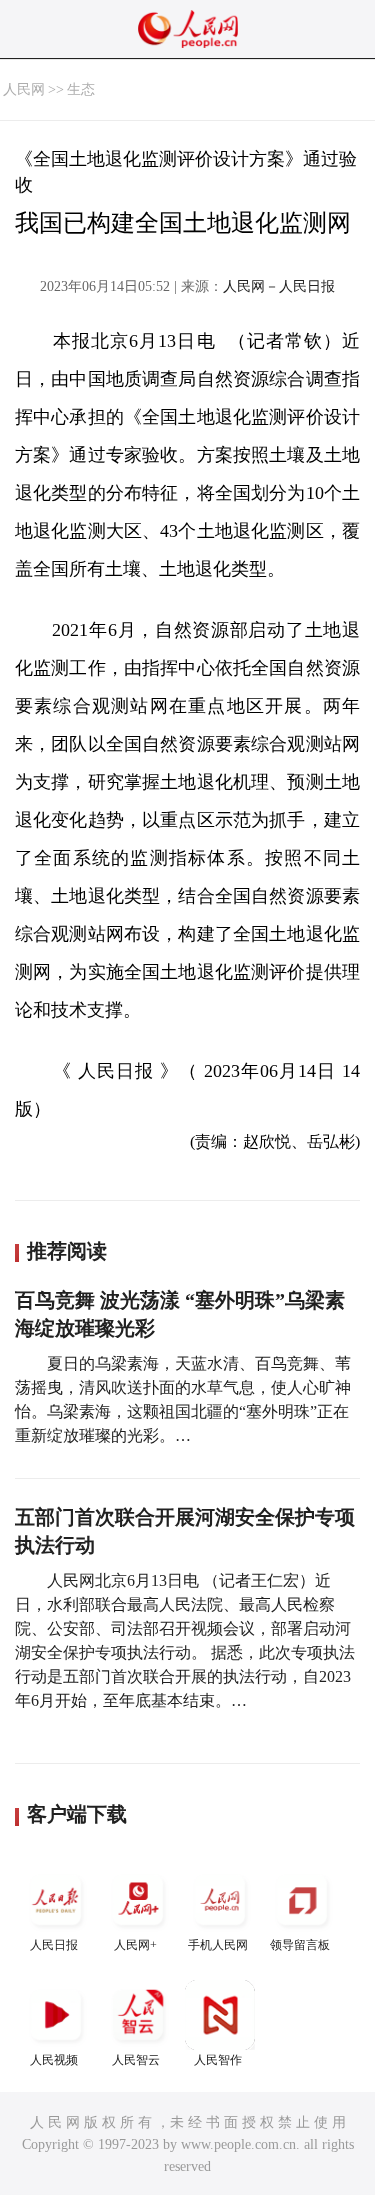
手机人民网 (218, 1945)
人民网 (24, 89)
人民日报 (54, 1945)
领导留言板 (300, 1945)
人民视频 (54, 2060)
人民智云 (136, 2060)
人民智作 (218, 2060)
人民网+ (135, 1945)
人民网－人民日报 (279, 286)
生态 (81, 89)
